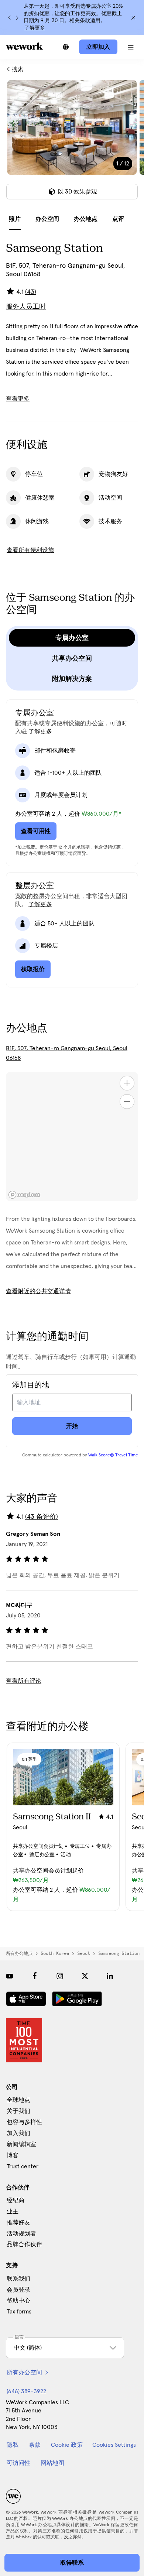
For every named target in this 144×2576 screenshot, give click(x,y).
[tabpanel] (72, 144)
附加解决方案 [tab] (72, 679)
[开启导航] (131, 47)
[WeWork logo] (24, 46)
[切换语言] (66, 47)
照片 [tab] (15, 219)
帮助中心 (18, 2301)
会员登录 (18, 2290)
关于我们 (18, 2111)
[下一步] (17, 18)
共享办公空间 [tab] (72, 658)
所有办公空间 (24, 2373)
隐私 (13, 2445)
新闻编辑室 (21, 2144)
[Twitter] (85, 1976)
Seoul (84, 1953)
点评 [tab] (118, 219)
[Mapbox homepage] (24, 1195)
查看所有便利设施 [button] (30, 550)
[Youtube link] (10, 1976)
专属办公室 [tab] (72, 638)
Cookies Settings (114, 2445)
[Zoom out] (127, 1102)
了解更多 (35, 28)
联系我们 (18, 2279)
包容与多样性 (24, 2122)
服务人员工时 (26, 307)
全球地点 (18, 2100)
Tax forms (19, 2312)
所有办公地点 (19, 1953)
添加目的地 (31, 1385)
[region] (72, 1137)
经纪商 (16, 2200)
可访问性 (18, 2463)
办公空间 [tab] (47, 219)
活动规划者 (21, 2234)
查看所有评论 (24, 1681)
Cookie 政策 (67, 2445)
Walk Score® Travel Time (113, 1455)
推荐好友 (18, 2223)
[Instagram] (60, 1976)
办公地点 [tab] (86, 219)
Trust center (23, 2166)
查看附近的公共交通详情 (38, 1291)
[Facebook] (35, 1976)
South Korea (55, 1953)
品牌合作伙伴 (24, 2244)
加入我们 (18, 2133)
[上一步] (10, 18)
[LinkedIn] (110, 1976)
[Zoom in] (127, 1083)
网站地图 (52, 2463)
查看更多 (18, 399)
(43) (31, 292)
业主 (13, 2212)
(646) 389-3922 (26, 2391)
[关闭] (133, 18)
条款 (35, 2445)
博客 (13, 2155)
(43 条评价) (42, 1517)
